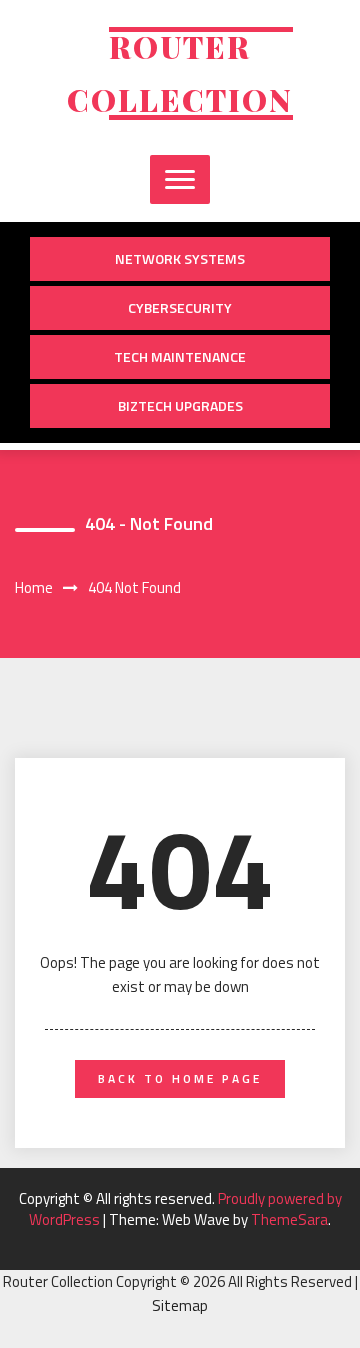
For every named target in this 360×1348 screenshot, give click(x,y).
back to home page (180, 1078)
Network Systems (180, 258)
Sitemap (180, 1305)
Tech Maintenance (180, 356)
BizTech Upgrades (180, 405)
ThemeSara (289, 1219)
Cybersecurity (180, 307)
